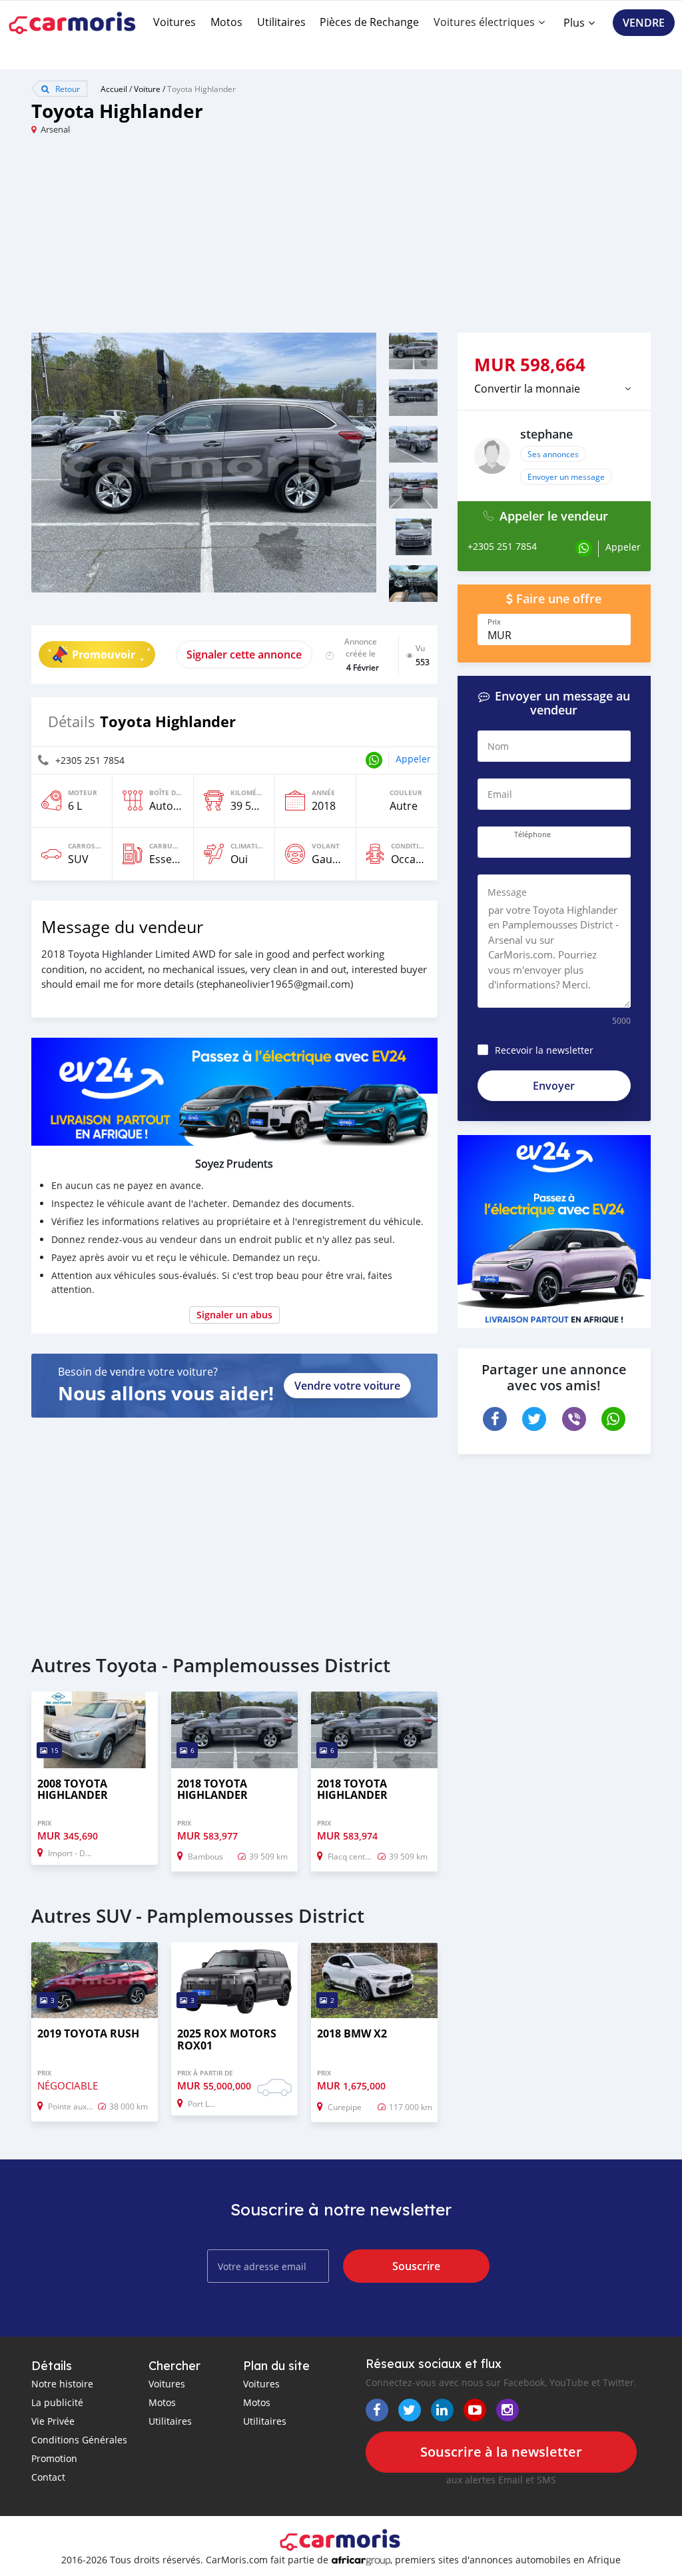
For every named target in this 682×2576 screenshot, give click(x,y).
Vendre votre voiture (347, 1386)
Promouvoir (104, 654)
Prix (494, 622)
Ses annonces (553, 454)
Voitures (174, 22)
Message (507, 892)
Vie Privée (53, 2421)
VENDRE (644, 23)
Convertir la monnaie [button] (527, 389)
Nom (498, 746)
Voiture (147, 89)
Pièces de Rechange (369, 22)
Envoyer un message (566, 477)
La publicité (57, 2402)
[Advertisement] (186, 239)
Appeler (413, 759)
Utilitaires (281, 22)
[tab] (554, 389)
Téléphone (532, 834)
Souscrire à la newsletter (501, 2452)
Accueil (114, 89)
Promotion (54, 2458)
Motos (226, 22)
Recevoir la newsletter (544, 1050)
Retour (67, 89)
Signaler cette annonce (244, 654)
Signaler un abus (234, 1315)
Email (500, 794)
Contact (48, 2477)
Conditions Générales (79, 2440)
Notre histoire (62, 2384)
